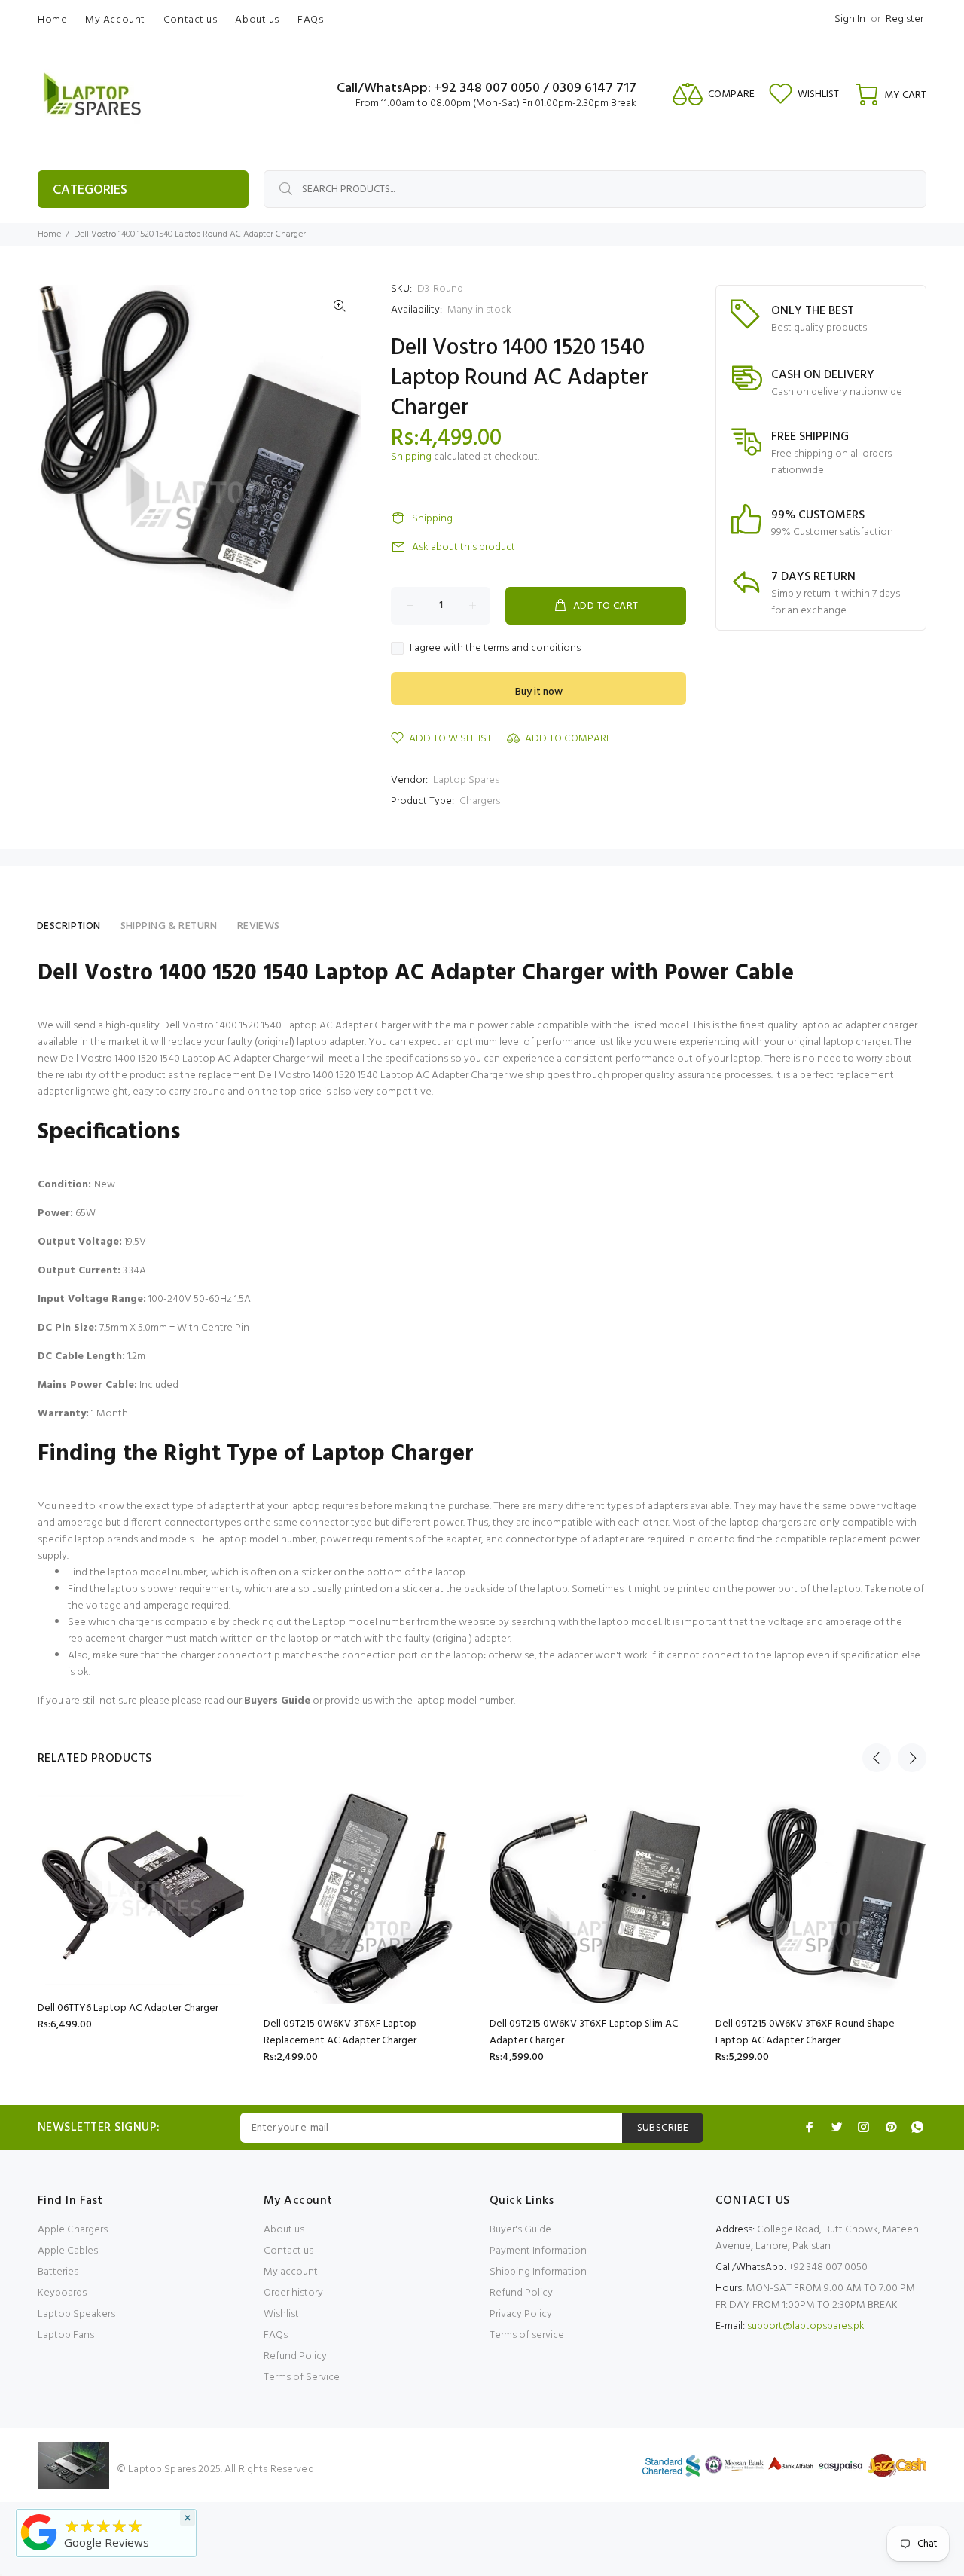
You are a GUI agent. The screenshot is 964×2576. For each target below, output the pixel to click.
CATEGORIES (90, 190)
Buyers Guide (277, 1701)
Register (905, 19)
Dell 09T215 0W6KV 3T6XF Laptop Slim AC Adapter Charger (584, 2032)
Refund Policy (295, 2356)
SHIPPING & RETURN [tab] (169, 926)
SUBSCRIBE (663, 2128)
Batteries (58, 2272)
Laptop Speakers (76, 2314)
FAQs (276, 2335)
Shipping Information (538, 2272)
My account (291, 2272)
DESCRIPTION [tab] (69, 926)
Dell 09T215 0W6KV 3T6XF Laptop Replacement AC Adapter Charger (340, 2032)
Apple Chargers (73, 2230)
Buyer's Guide (520, 2230)
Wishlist (281, 2314)
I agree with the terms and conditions (495, 649)
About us (284, 2230)
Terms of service (527, 2335)
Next (912, 1758)
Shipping (411, 457)
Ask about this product (464, 547)
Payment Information (538, 2251)
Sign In (850, 19)
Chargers (480, 801)
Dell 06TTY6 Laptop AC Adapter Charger (128, 2008)
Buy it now (539, 692)
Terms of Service (302, 2377)
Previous (877, 1758)
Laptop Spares (466, 780)
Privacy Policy (521, 2314)
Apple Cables (68, 2251)
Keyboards (62, 2293)
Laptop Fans (66, 2335)
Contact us (288, 2251)
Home (49, 234)
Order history (293, 2293)
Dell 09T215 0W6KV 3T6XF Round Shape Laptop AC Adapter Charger (805, 2032)
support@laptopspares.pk (806, 2326)
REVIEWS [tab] (259, 926)
